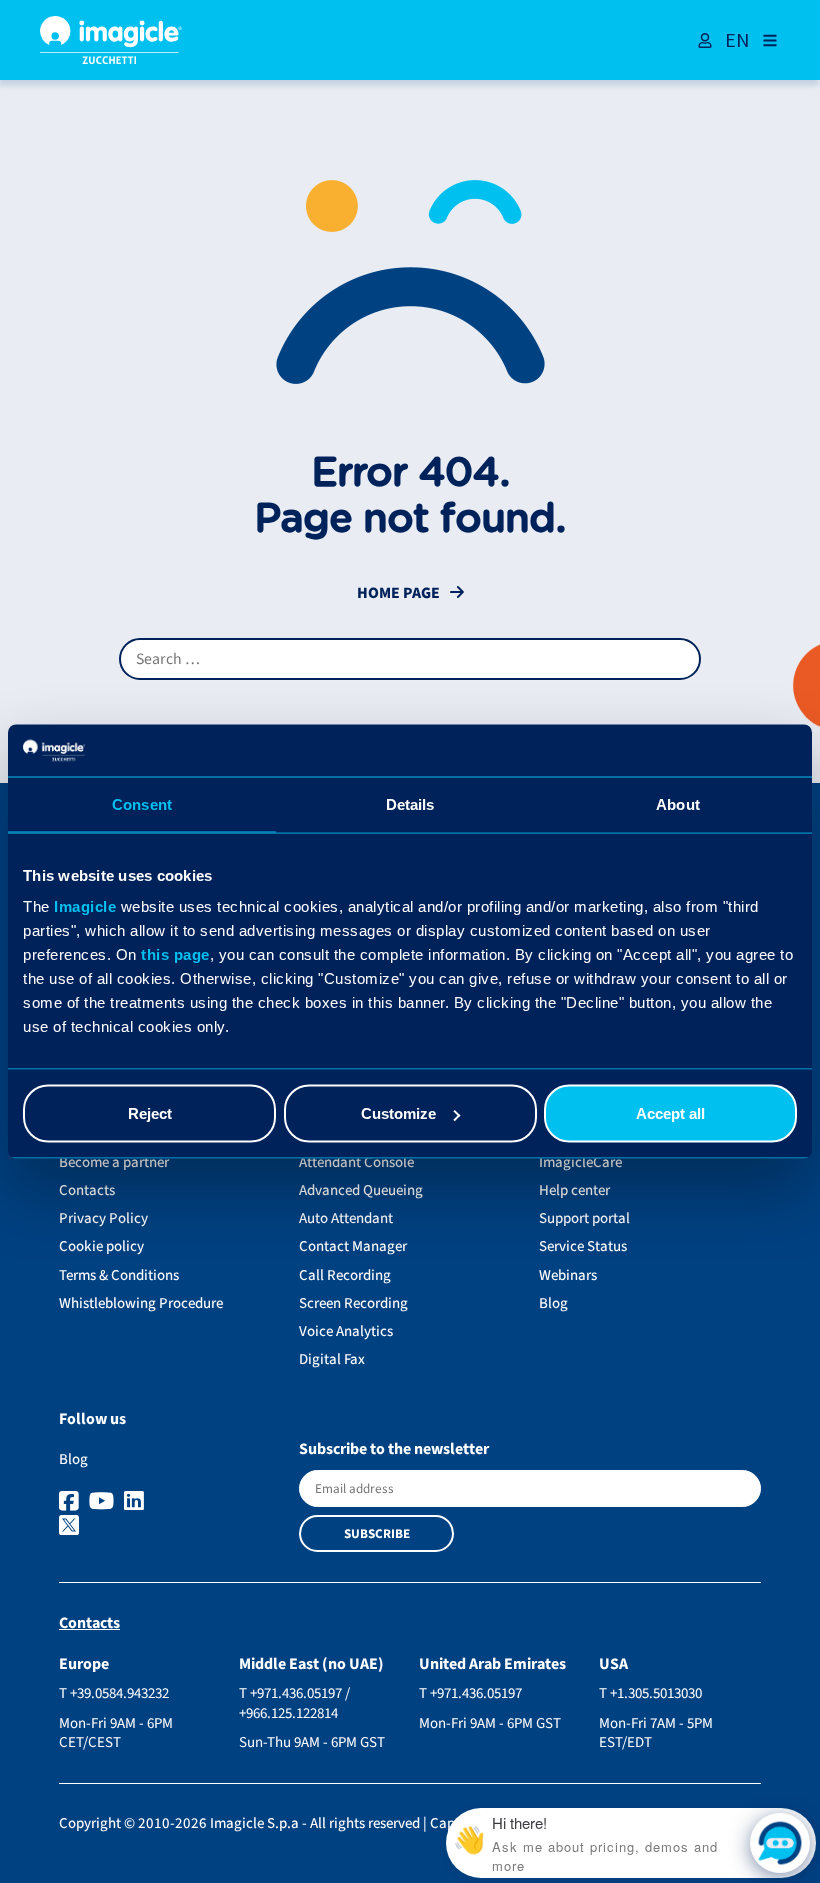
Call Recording (345, 1275)
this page (175, 954)
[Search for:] (410, 659)
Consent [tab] (142, 803)
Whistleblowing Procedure (141, 1303)
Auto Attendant (346, 1218)
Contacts (87, 1190)
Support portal (584, 1218)
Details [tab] (410, 803)
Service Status (583, 1246)
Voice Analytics (346, 1331)
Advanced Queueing (361, 1190)
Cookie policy (101, 1246)
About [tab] (678, 803)
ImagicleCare (580, 1162)
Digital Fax (332, 1359)
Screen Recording (353, 1303)
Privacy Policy (103, 1218)
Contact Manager (353, 1246)
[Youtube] (104, 1502)
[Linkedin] (136, 1502)
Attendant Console (356, 1162)
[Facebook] (71, 1502)
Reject (150, 1113)
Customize (398, 1113)
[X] (170, 1527)
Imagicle (85, 906)
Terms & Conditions (119, 1275)
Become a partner (114, 1162)
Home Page (398, 593)
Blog (553, 1303)
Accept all (670, 1113)
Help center (574, 1190)
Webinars (568, 1275)
